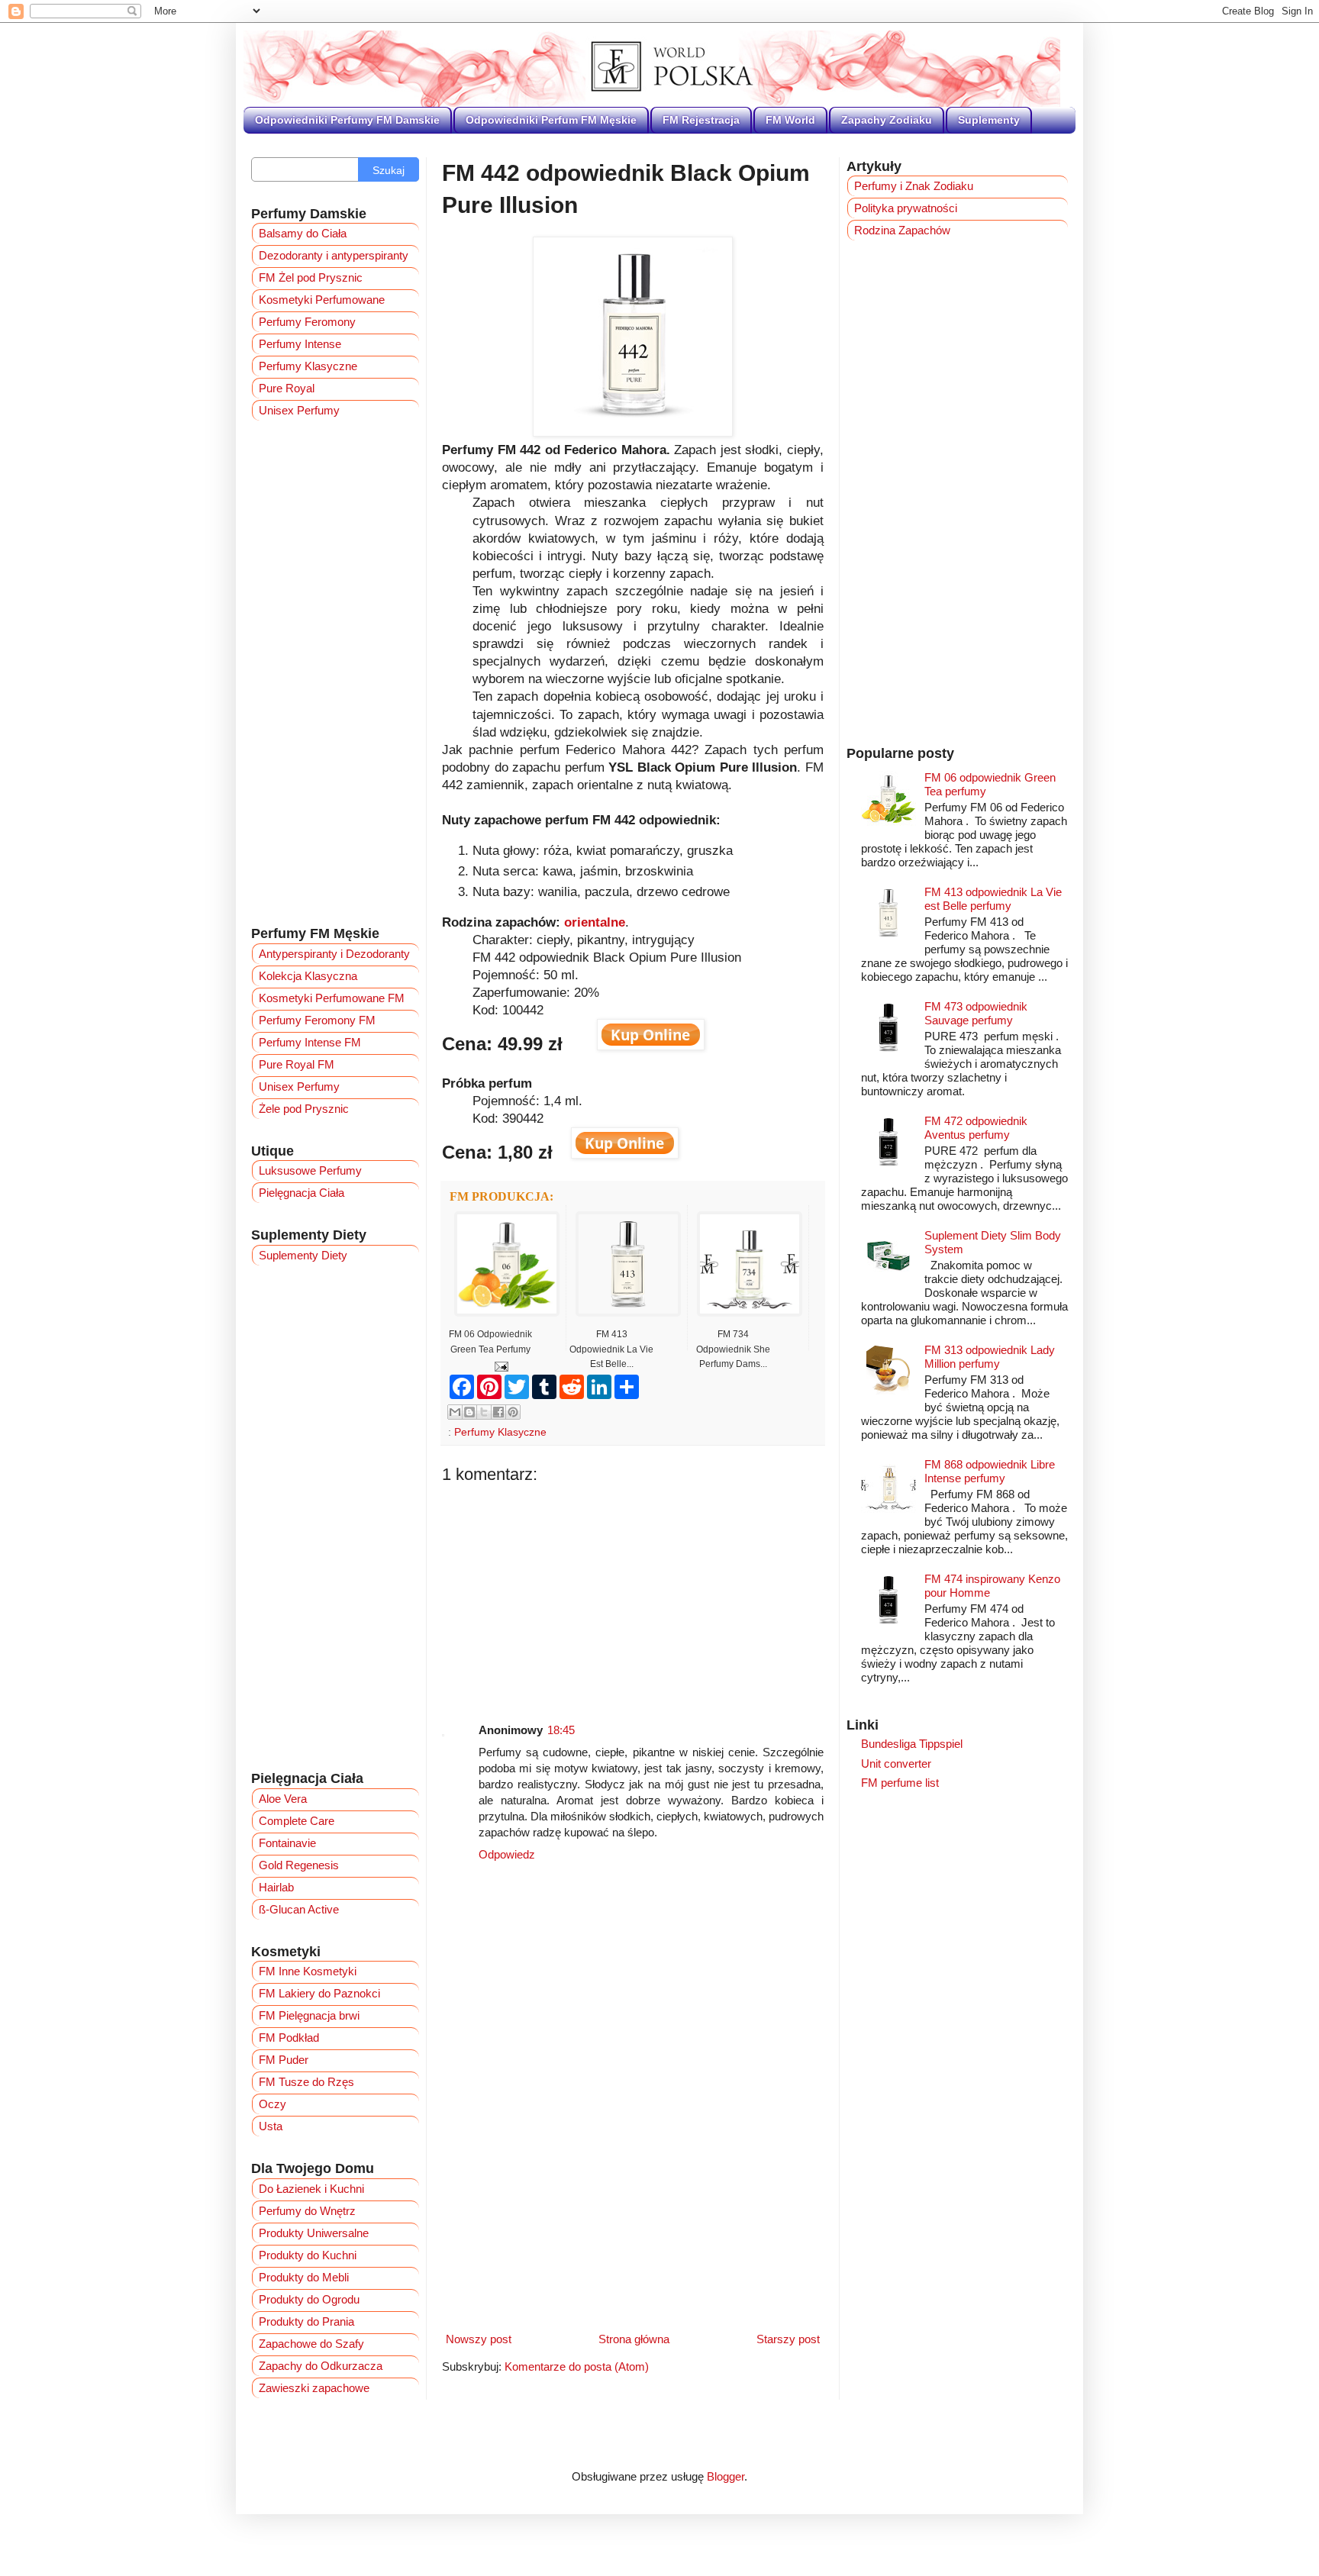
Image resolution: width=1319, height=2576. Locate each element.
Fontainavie (287, 1843)
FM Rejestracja (701, 120)
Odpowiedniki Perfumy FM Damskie (347, 120)
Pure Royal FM (297, 1064)
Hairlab (276, 1887)
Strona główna (634, 2339)
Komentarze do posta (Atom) (577, 2366)
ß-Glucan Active (299, 1909)
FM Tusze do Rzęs (306, 2082)
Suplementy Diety (303, 1255)
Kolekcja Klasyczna (308, 976)
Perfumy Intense (300, 344)
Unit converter (896, 1764)
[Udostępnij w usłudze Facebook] (498, 1412)
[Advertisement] (633, 1591)
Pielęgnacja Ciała (302, 1193)
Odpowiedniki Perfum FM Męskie (551, 120)
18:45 (561, 1730)
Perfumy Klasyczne (500, 1432)
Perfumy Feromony (307, 322)
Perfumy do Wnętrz (307, 2211)
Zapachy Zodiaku (887, 120)
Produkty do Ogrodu (309, 2299)
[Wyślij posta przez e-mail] (499, 1366)
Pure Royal (287, 388)
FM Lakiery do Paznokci (319, 1993)
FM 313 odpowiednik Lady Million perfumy (990, 1357)
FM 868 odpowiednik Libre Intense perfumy (990, 1471)
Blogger (726, 2476)
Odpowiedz (507, 1854)
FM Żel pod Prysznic (311, 277)
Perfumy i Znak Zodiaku (914, 186)
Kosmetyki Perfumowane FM (332, 998)
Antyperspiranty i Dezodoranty (334, 954)
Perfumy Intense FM (310, 1042)
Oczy (273, 2104)
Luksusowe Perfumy (310, 1170)
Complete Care (297, 1821)
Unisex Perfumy (299, 410)
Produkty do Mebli (304, 2277)
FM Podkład (289, 2038)
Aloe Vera (283, 1799)
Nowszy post (479, 2339)
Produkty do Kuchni (308, 2255)
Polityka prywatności (906, 208)
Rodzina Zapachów (902, 230)
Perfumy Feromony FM (317, 1020)
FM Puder (284, 2060)
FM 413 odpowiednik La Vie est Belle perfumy (993, 899)
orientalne (595, 922)
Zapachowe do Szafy (311, 2344)
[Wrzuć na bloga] (469, 1412)
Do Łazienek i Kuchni (311, 2189)
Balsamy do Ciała (303, 233)
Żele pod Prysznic (304, 1109)
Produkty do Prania (306, 2321)
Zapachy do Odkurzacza (321, 2366)
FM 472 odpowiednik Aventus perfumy (976, 1128)
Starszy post (788, 2339)
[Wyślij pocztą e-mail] (455, 1412)
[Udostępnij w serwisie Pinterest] (513, 1412)
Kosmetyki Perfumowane (322, 300)
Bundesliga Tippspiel (912, 1744)
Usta (271, 2126)
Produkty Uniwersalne (314, 2233)
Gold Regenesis (299, 1865)
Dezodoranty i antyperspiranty (334, 255)
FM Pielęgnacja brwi (309, 2015)
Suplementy (989, 120)
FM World (790, 120)
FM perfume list (900, 1783)
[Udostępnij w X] (484, 1412)
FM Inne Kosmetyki (308, 1971)
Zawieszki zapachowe (314, 2388)
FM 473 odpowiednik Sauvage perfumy (976, 1013)
